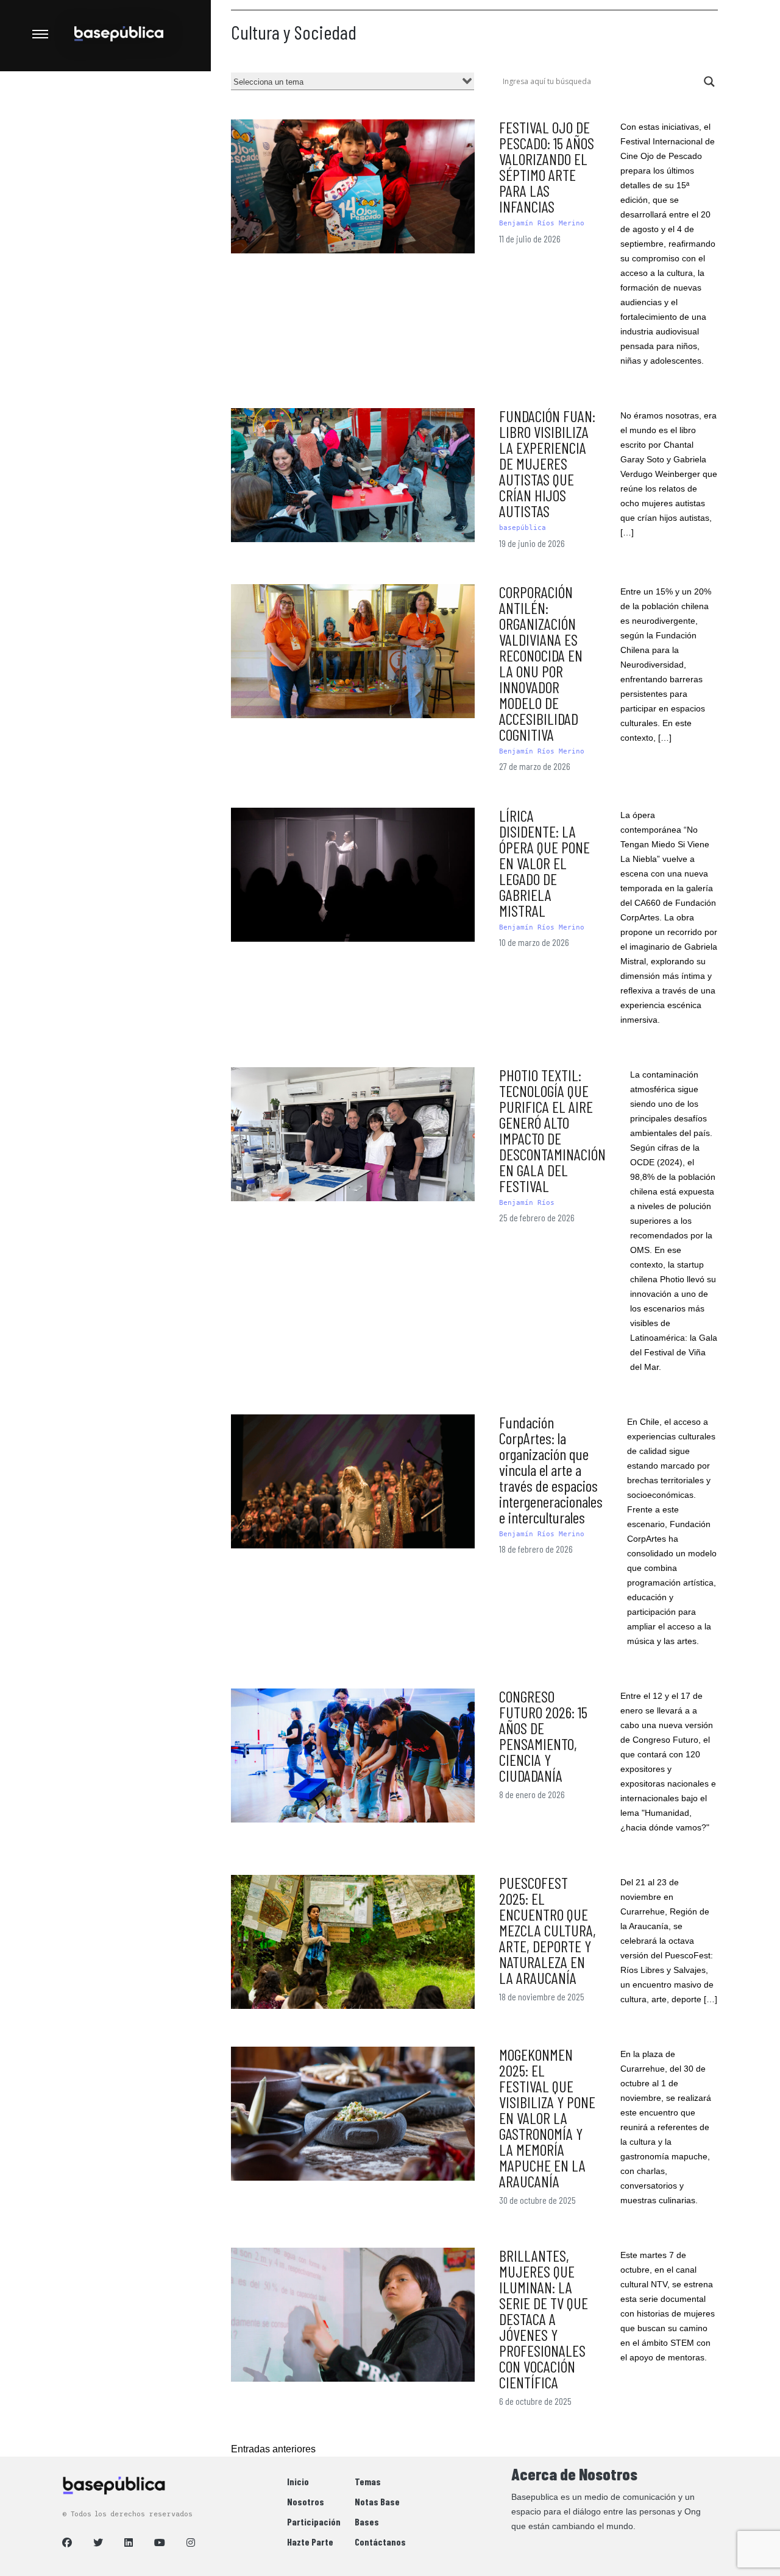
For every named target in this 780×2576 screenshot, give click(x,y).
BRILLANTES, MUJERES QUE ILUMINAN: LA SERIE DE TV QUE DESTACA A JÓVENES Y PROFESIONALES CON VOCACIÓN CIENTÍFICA (544, 2319)
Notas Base (377, 2501)
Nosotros (306, 2501)
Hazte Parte (310, 2542)
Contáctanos (380, 2542)
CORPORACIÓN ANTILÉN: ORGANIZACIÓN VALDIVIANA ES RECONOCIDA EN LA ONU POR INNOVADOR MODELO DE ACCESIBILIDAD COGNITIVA (541, 663)
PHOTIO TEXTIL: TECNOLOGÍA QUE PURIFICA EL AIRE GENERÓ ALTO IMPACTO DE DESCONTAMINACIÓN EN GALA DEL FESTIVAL (552, 1130)
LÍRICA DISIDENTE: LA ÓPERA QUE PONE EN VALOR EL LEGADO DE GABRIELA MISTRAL (544, 863)
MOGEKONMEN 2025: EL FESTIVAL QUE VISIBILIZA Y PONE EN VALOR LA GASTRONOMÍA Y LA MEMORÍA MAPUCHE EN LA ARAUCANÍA (547, 2118)
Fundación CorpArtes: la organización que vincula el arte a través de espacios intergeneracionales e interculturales (551, 1470)
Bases (367, 2521)
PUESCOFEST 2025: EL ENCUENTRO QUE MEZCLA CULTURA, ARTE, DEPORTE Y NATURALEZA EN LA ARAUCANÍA (548, 1930)
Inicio (298, 2481)
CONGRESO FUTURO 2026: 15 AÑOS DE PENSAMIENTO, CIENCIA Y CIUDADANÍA (543, 1736)
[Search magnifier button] (709, 82)
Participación (314, 2521)
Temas (368, 2481)
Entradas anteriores (273, 2449)
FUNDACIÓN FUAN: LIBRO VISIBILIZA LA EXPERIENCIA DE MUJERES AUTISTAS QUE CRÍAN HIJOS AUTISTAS (547, 463)
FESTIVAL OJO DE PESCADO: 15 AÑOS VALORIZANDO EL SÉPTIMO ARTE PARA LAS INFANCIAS (547, 167)
